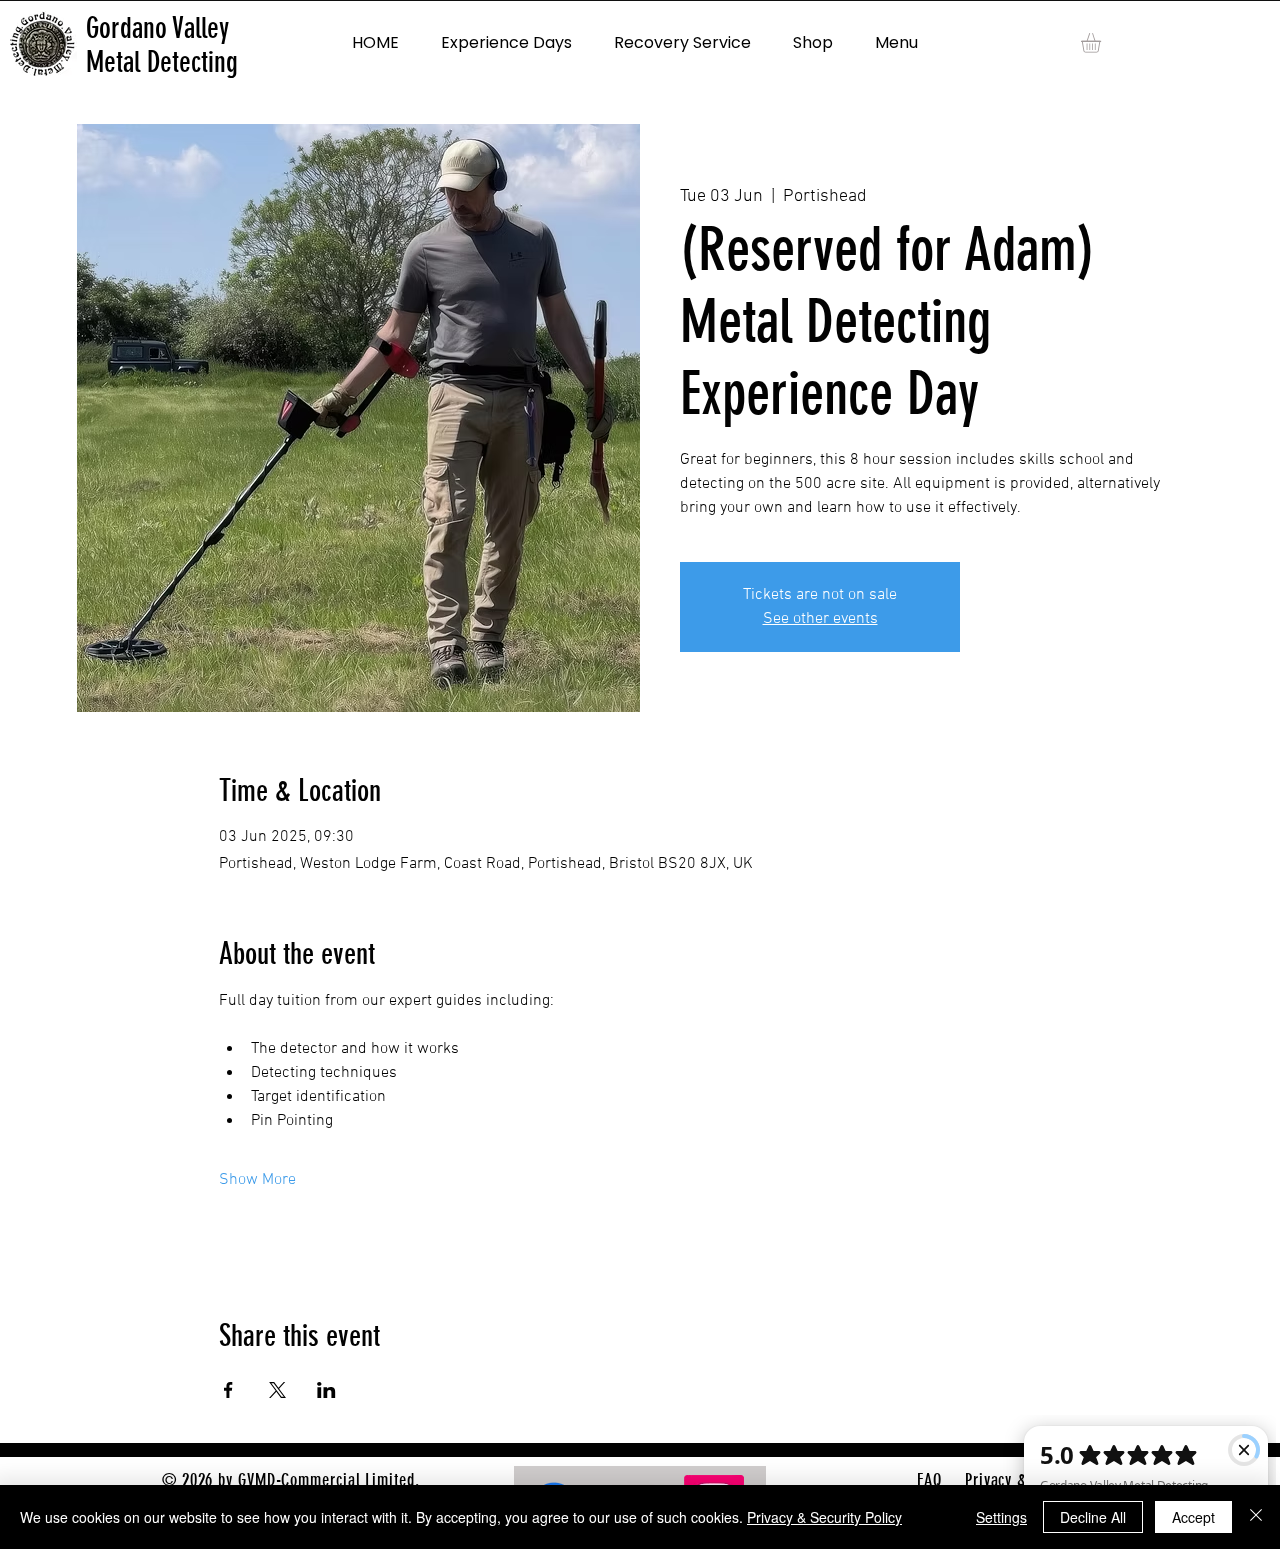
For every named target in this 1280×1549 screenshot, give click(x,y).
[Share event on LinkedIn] (326, 1390)
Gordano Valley (157, 28)
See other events (820, 619)
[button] (1102, 43)
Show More (257, 1180)
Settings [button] (1001, 1517)
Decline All (1093, 1517)
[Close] (1256, 1517)
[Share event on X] (277, 1390)
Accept (1193, 1517)
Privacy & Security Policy (824, 1517)
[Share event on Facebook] (228, 1390)
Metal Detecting (162, 62)
